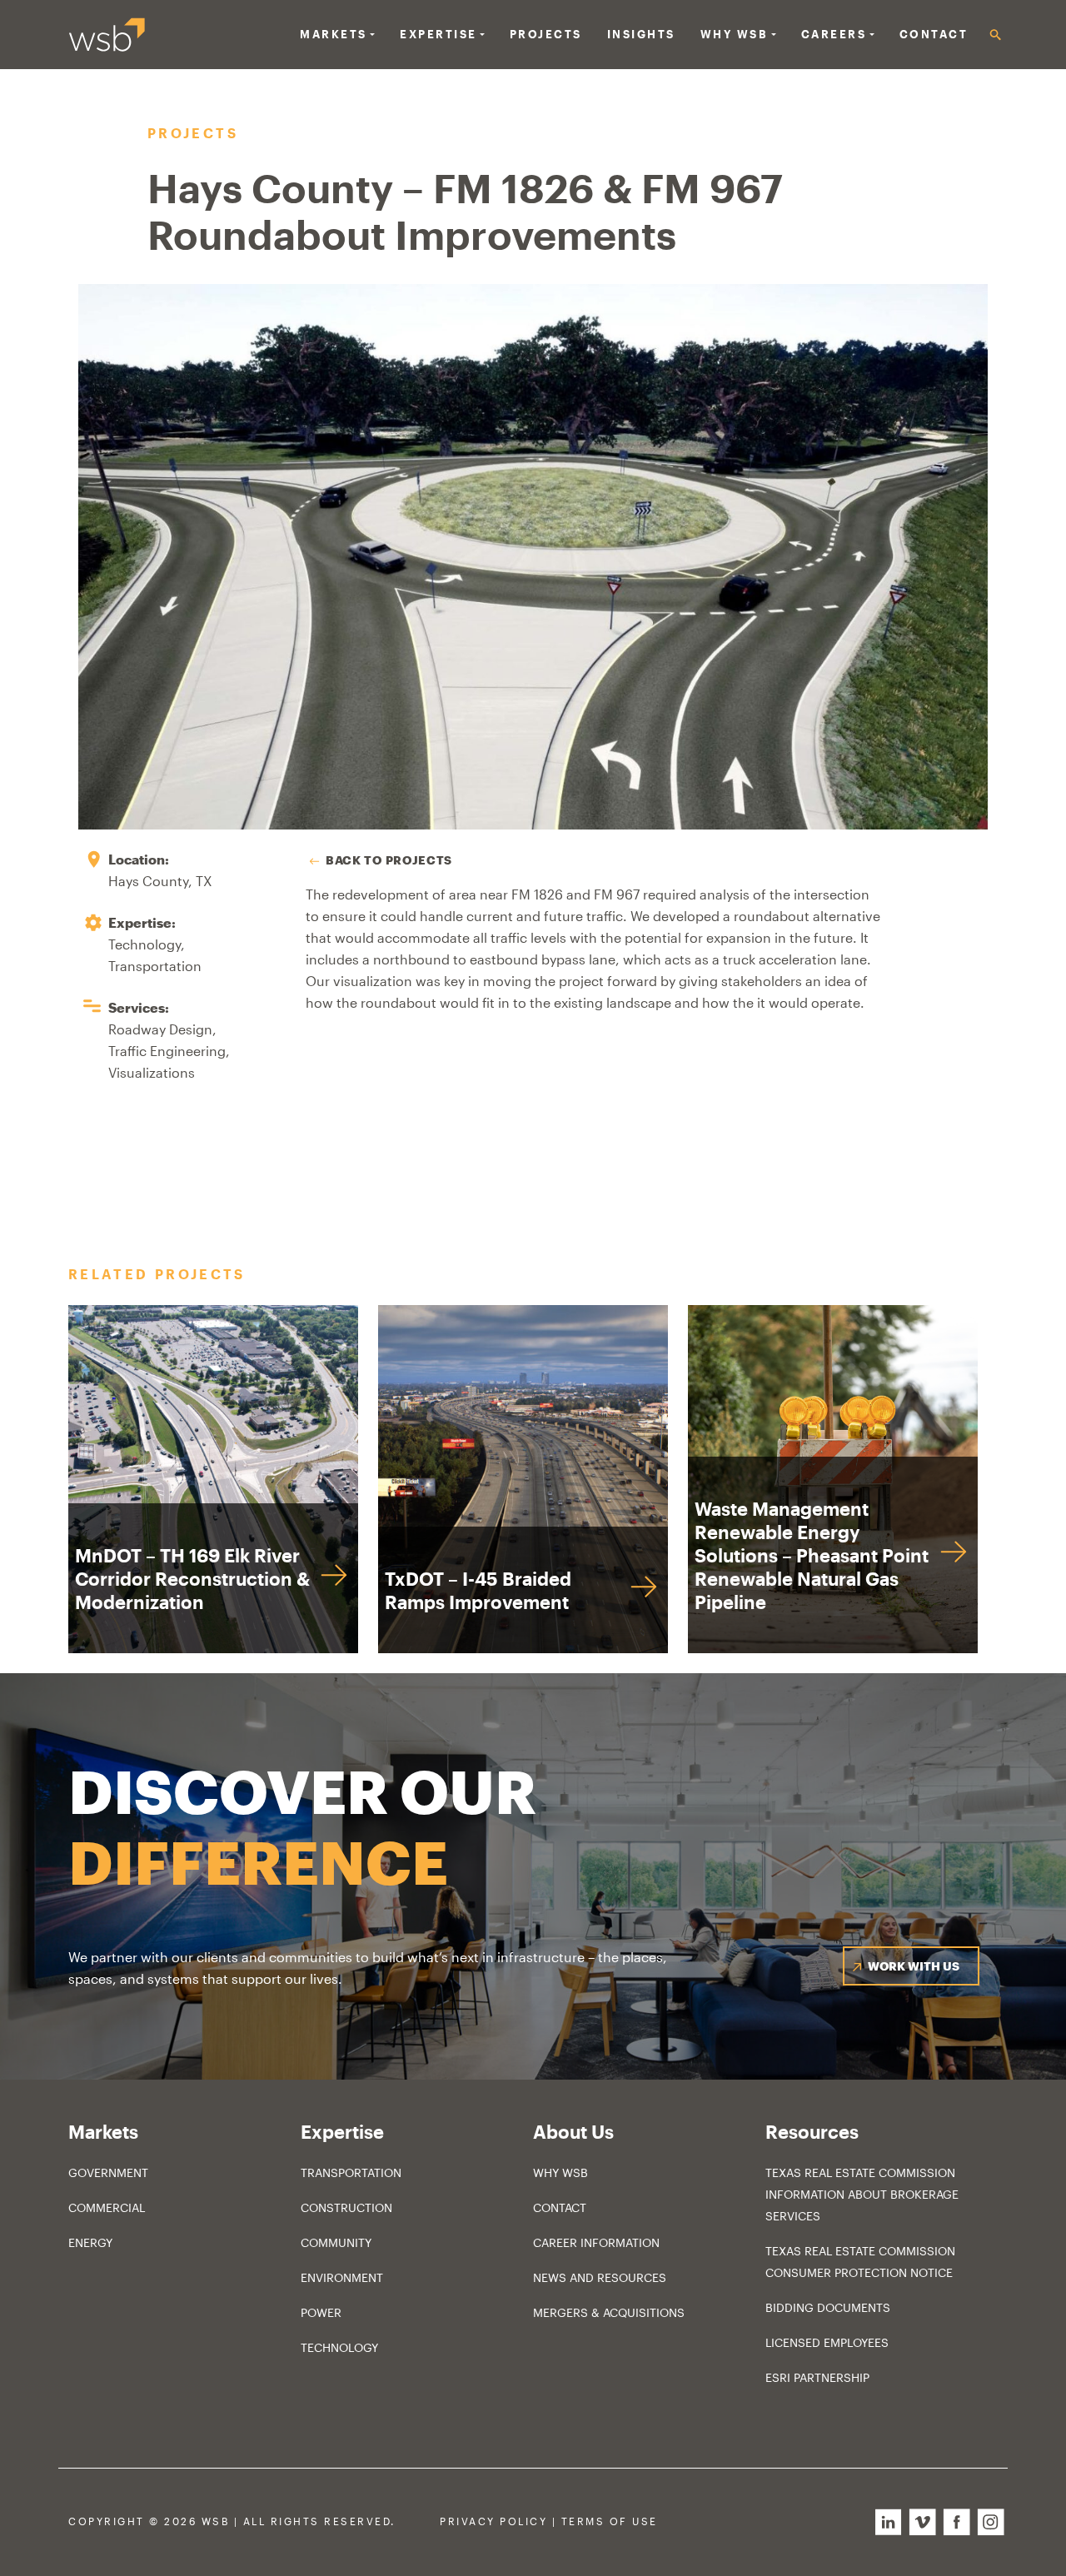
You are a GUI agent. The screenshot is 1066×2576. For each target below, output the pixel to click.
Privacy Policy (493, 2521)
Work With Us (914, 1966)
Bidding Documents (828, 2307)
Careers (834, 34)
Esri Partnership (817, 2377)
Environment (342, 2277)
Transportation (351, 2172)
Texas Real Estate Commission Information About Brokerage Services (862, 2194)
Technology (339, 2347)
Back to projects (389, 860)
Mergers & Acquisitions (609, 2312)
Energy (90, 2242)
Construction (346, 2207)
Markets (334, 34)
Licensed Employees (827, 2342)
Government (108, 2172)
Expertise (438, 34)
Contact (934, 34)
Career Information (596, 2242)
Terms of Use (610, 2521)
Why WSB (560, 2172)
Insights (641, 34)
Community (336, 2242)
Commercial (107, 2207)
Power (321, 2312)
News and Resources (600, 2277)
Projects (546, 34)
